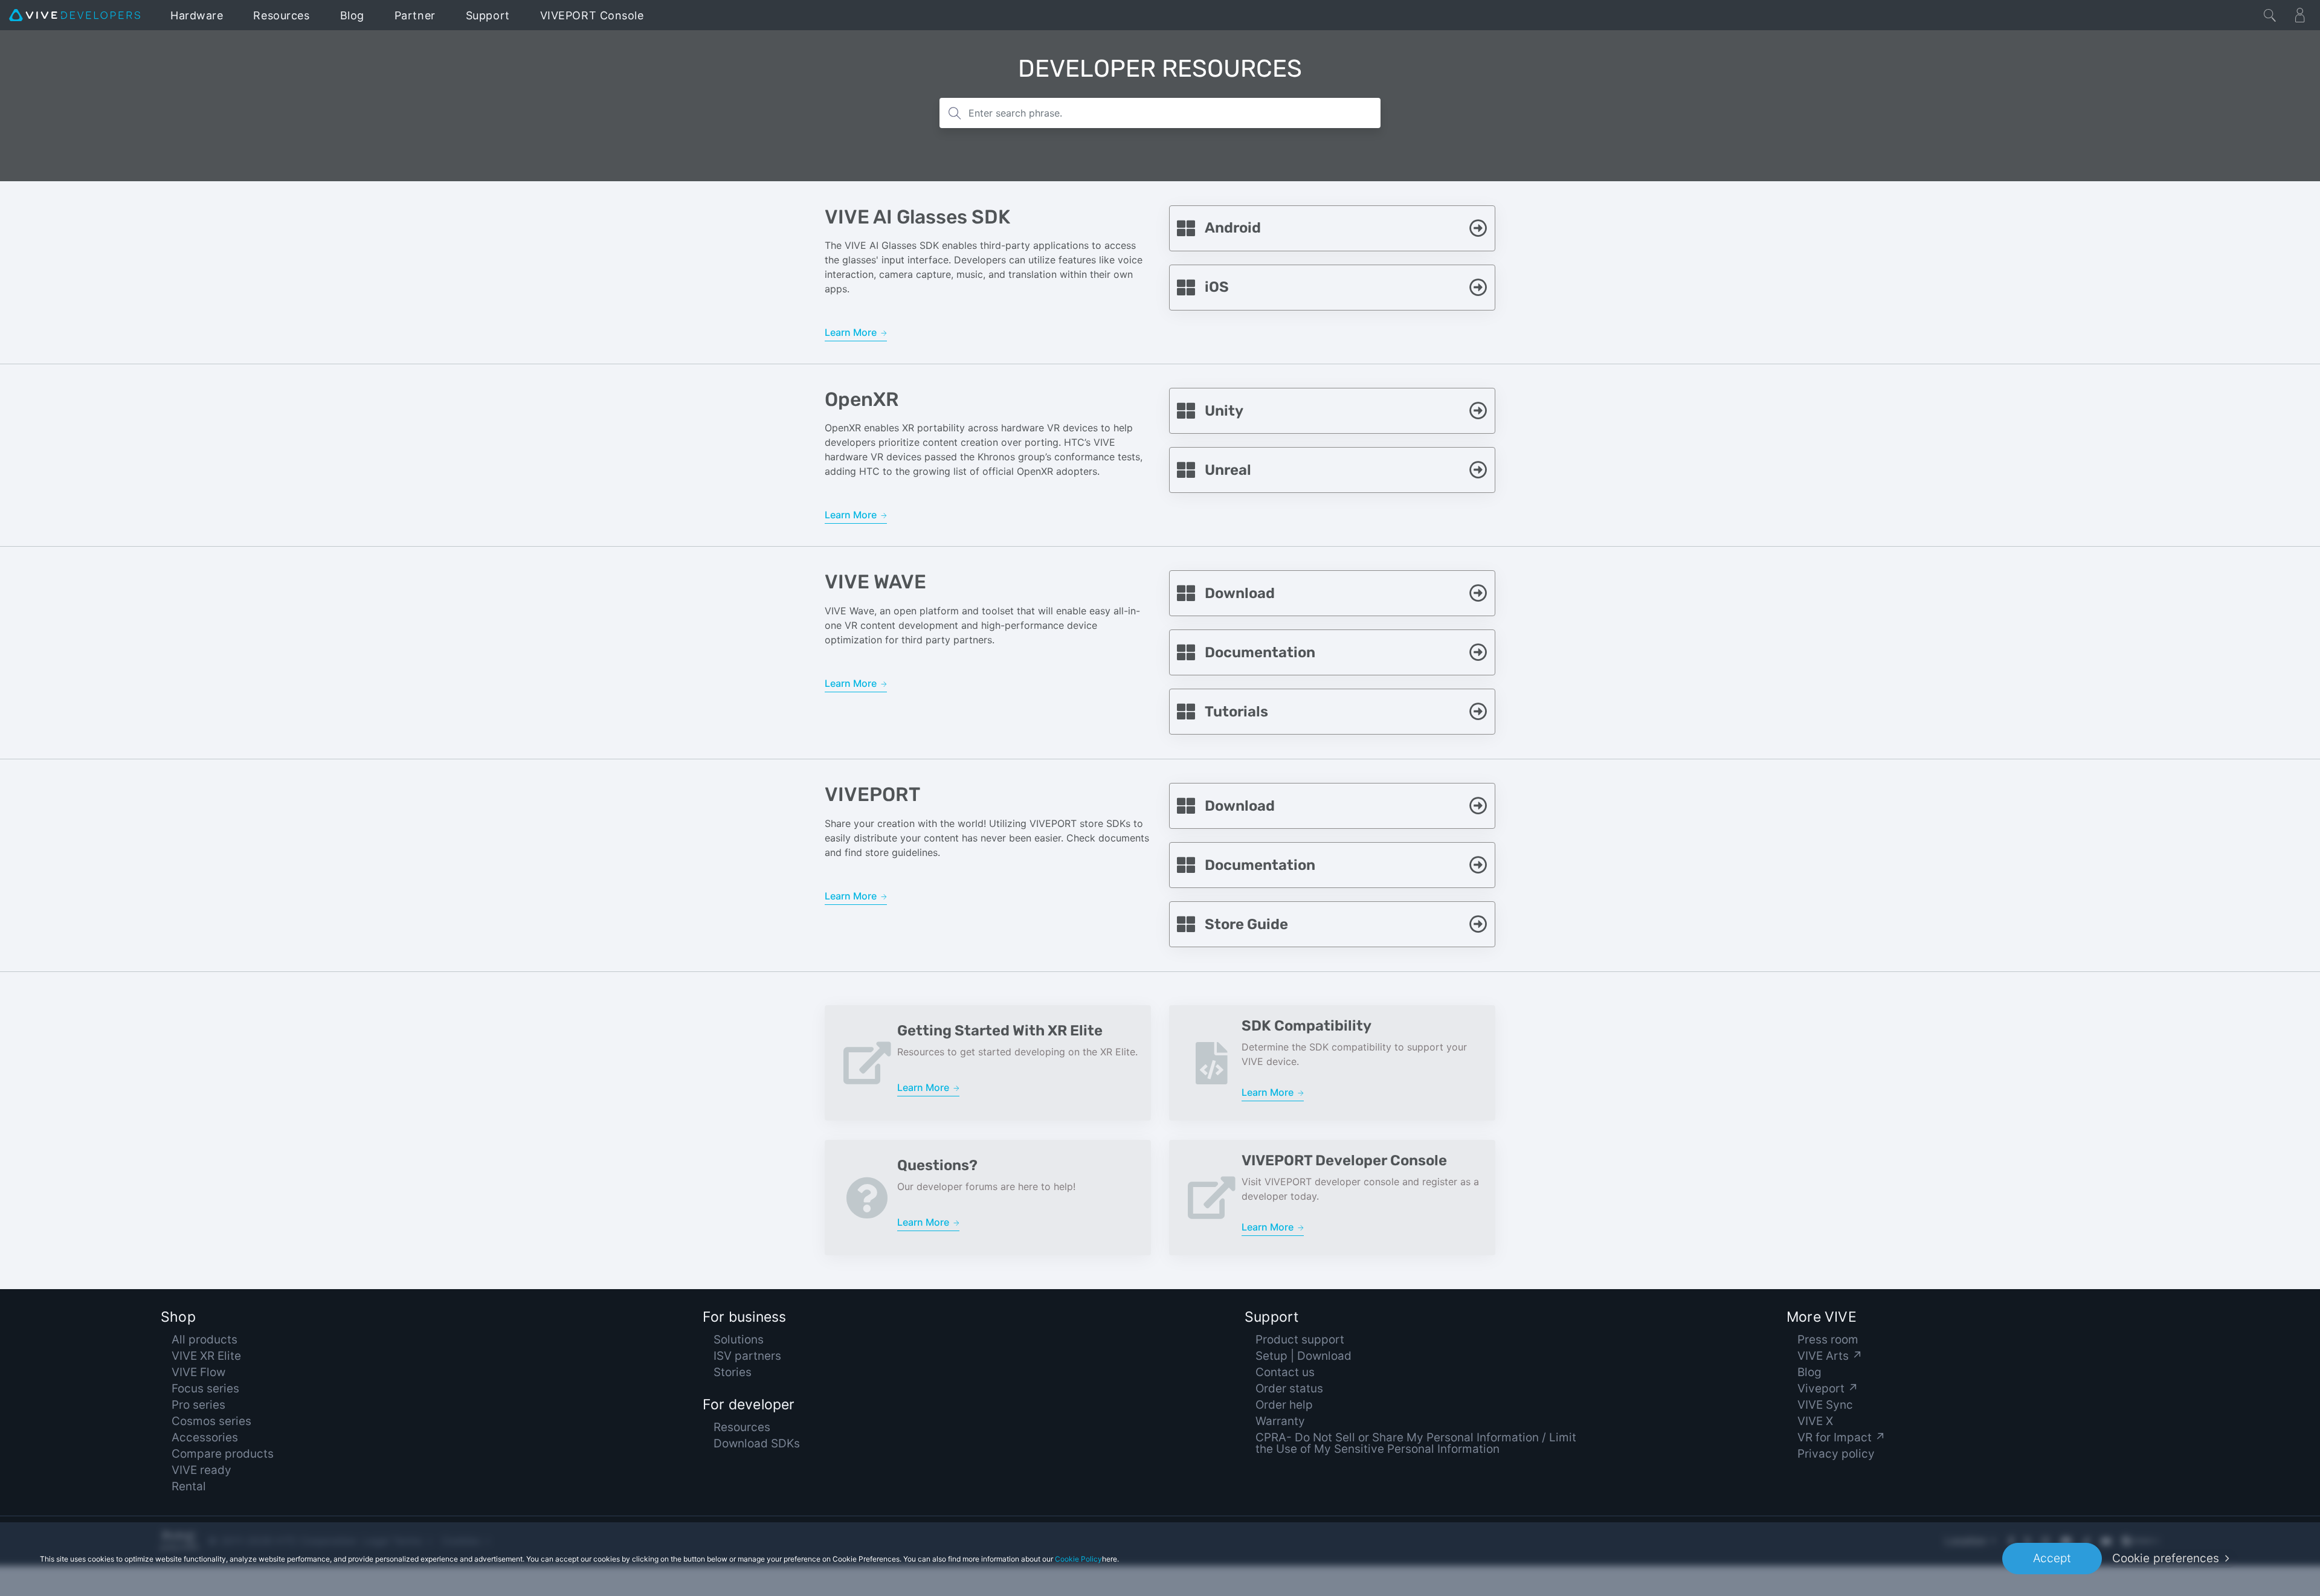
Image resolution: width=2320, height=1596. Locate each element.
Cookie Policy (1078, 1559)
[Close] (2270, 15)
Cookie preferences (2166, 1558)
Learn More (852, 332)
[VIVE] (75, 15)
